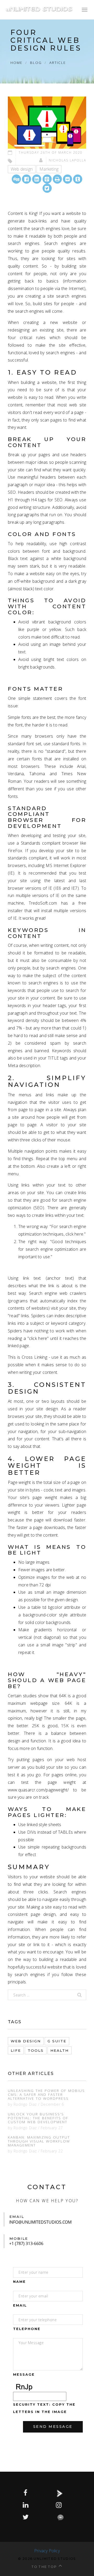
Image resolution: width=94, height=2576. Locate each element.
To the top (44, 2567)
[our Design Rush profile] (63, 2493)
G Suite (57, 2041)
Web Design (26, 2041)
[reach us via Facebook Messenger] (64, 2517)
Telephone (27, 2329)
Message (24, 2375)
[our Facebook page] (26, 2493)
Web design (22, 169)
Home (16, 62)
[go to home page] (39, 9)
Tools (36, 2050)
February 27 (52, 2128)
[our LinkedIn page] (26, 2505)
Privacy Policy (47, 2551)
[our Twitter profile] (26, 2517)
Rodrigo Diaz (25, 2104)
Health (60, 2050)
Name (19, 2282)
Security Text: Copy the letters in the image (44, 2408)
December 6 (52, 2104)
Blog (36, 62)
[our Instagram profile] (59, 2505)
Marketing (49, 169)
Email (20, 2305)
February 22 (52, 2151)
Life (16, 2050)
